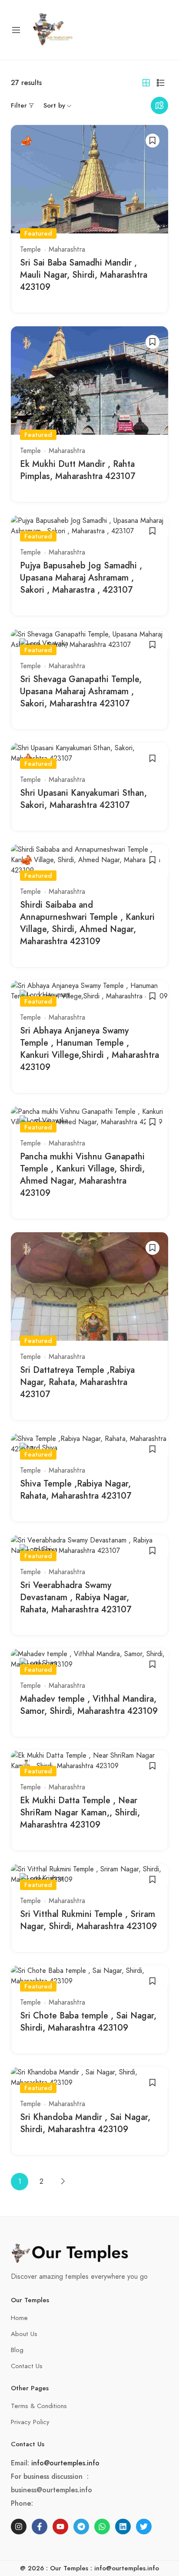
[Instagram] (19, 2527)
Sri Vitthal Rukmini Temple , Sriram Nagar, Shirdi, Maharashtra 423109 (88, 1920)
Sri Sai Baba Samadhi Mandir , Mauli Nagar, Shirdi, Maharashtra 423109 (84, 275)
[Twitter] (144, 2527)
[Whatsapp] (102, 2527)
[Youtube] (60, 2527)
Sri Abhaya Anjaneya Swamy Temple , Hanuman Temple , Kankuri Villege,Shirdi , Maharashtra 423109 (89, 1049)
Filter (19, 105)
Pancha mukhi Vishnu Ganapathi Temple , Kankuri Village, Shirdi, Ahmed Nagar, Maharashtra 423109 (82, 1175)
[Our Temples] (53, 29)
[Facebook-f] (40, 2527)
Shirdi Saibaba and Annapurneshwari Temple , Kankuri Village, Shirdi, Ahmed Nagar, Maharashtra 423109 (87, 923)
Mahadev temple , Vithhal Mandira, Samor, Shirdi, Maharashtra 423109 (89, 1705)
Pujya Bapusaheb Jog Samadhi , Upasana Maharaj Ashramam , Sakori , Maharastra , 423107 (81, 578)
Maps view (159, 105)
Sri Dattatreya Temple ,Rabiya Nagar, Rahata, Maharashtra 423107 (77, 1382)
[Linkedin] (123, 2527)
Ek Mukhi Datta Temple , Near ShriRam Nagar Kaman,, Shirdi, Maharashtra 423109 (80, 1813)
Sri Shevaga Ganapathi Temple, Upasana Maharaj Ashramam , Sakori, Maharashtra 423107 (81, 691)
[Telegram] (81, 2527)
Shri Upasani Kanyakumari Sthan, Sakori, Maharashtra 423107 (83, 799)
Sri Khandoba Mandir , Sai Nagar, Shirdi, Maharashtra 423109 (85, 2123)
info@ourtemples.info (65, 2463)
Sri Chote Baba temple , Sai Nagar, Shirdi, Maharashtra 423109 (88, 2022)
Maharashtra (67, 249)
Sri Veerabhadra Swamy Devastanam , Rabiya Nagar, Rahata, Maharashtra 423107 (76, 1597)
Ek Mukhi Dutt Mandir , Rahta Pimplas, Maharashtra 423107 (78, 470)
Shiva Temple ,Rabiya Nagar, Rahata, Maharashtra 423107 (76, 1490)
